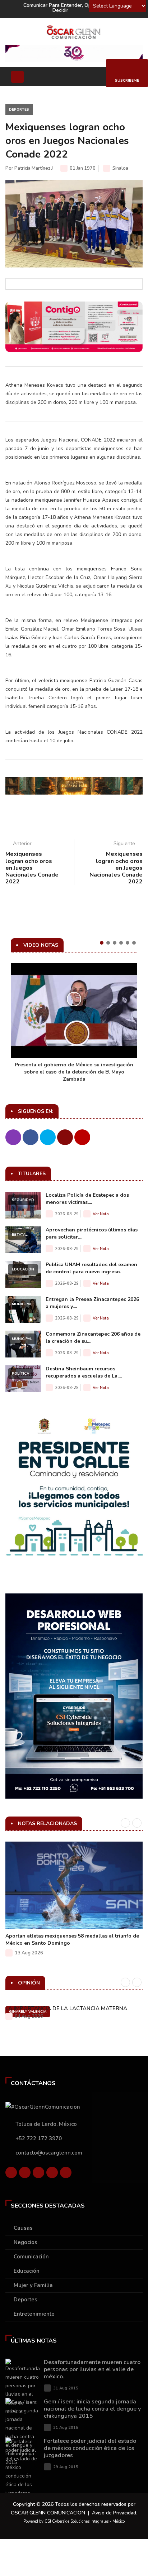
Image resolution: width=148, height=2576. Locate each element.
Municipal (22, 1304)
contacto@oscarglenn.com (49, 2153)
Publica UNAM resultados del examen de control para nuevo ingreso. (91, 1268)
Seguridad (23, 1200)
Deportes (19, 110)
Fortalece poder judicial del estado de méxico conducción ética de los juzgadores (90, 2448)
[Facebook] (11, 2174)
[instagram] (66, 2174)
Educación (23, 1269)
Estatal (20, 1235)
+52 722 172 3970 (39, 2138)
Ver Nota (101, 1214)
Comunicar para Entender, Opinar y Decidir (64, 8)
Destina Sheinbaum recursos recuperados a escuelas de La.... (84, 1372)
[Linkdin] (38, 2174)
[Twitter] (25, 2174)
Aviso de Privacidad (114, 2513)
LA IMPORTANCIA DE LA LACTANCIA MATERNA (66, 2008)
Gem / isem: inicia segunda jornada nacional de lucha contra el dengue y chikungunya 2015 (92, 2409)
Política (20, 1374)
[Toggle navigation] (17, 77)
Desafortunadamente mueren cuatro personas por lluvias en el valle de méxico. (92, 2369)
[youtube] (52, 2174)
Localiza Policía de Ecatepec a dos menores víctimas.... (87, 1199)
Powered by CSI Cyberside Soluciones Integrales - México (74, 2521)
